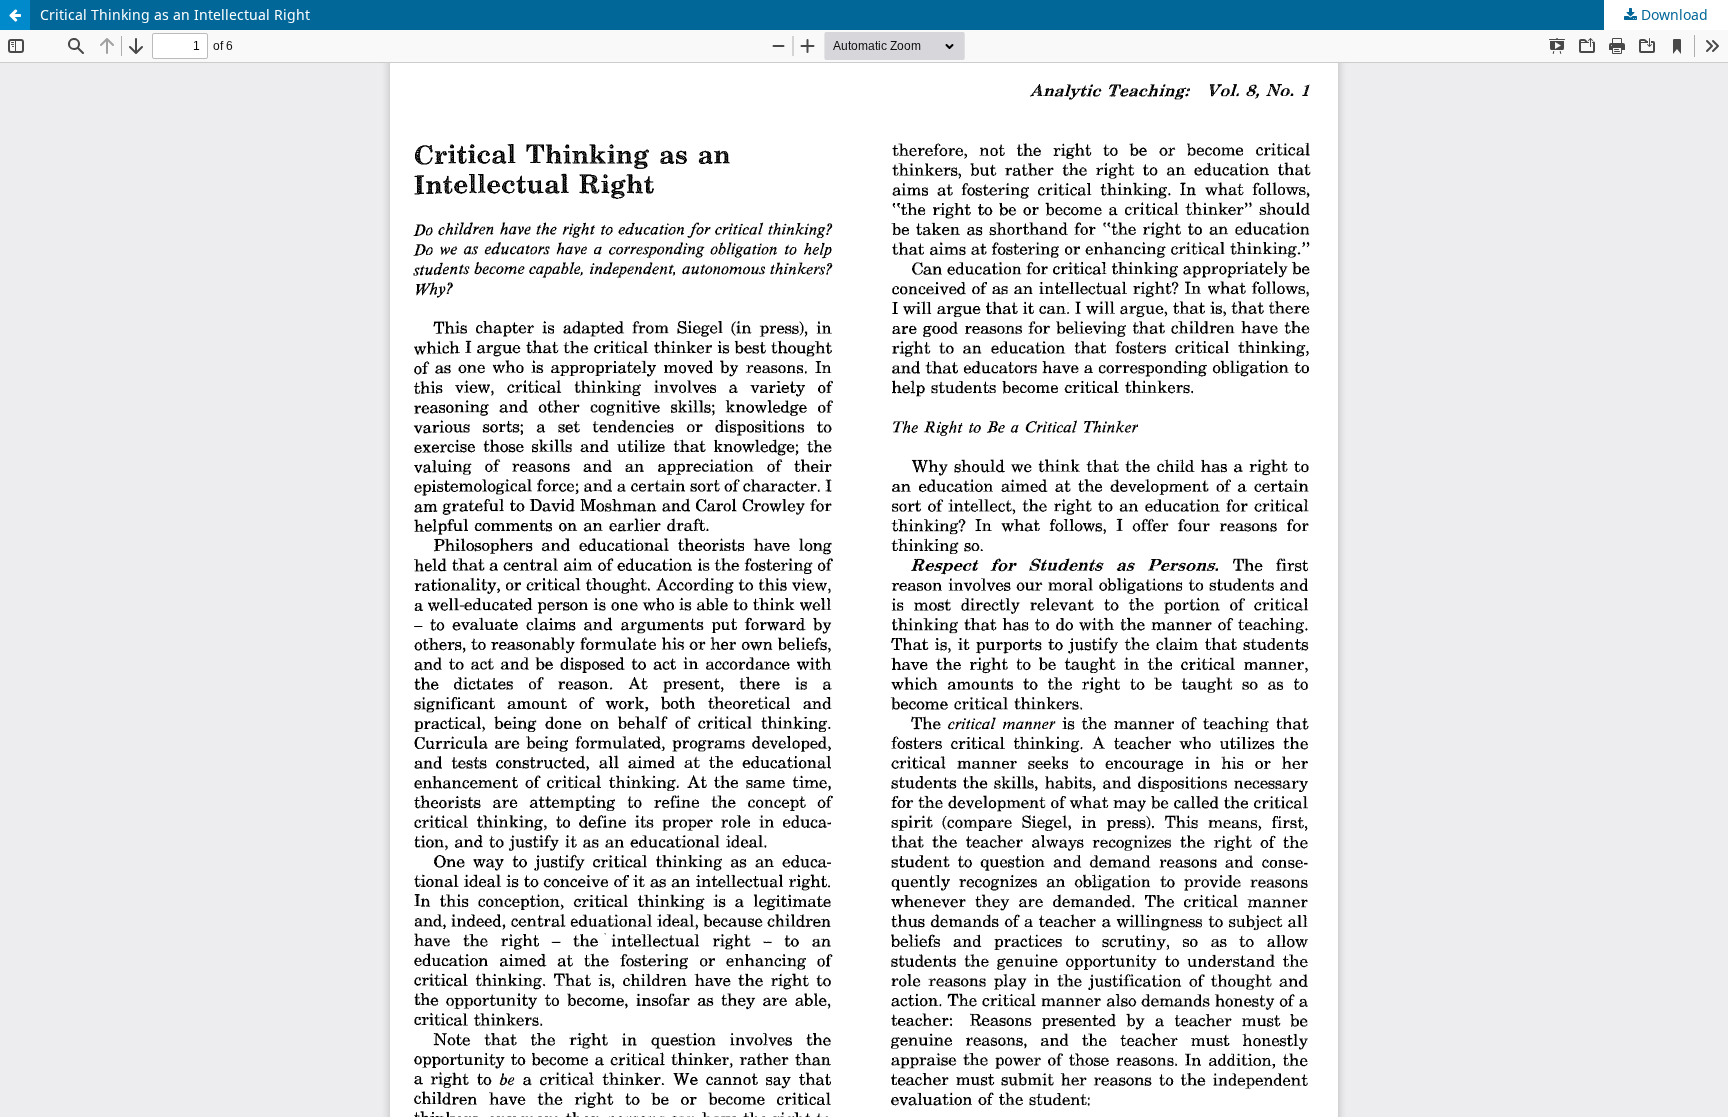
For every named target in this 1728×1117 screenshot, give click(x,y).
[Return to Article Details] (15, 15)
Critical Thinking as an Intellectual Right (175, 14)
